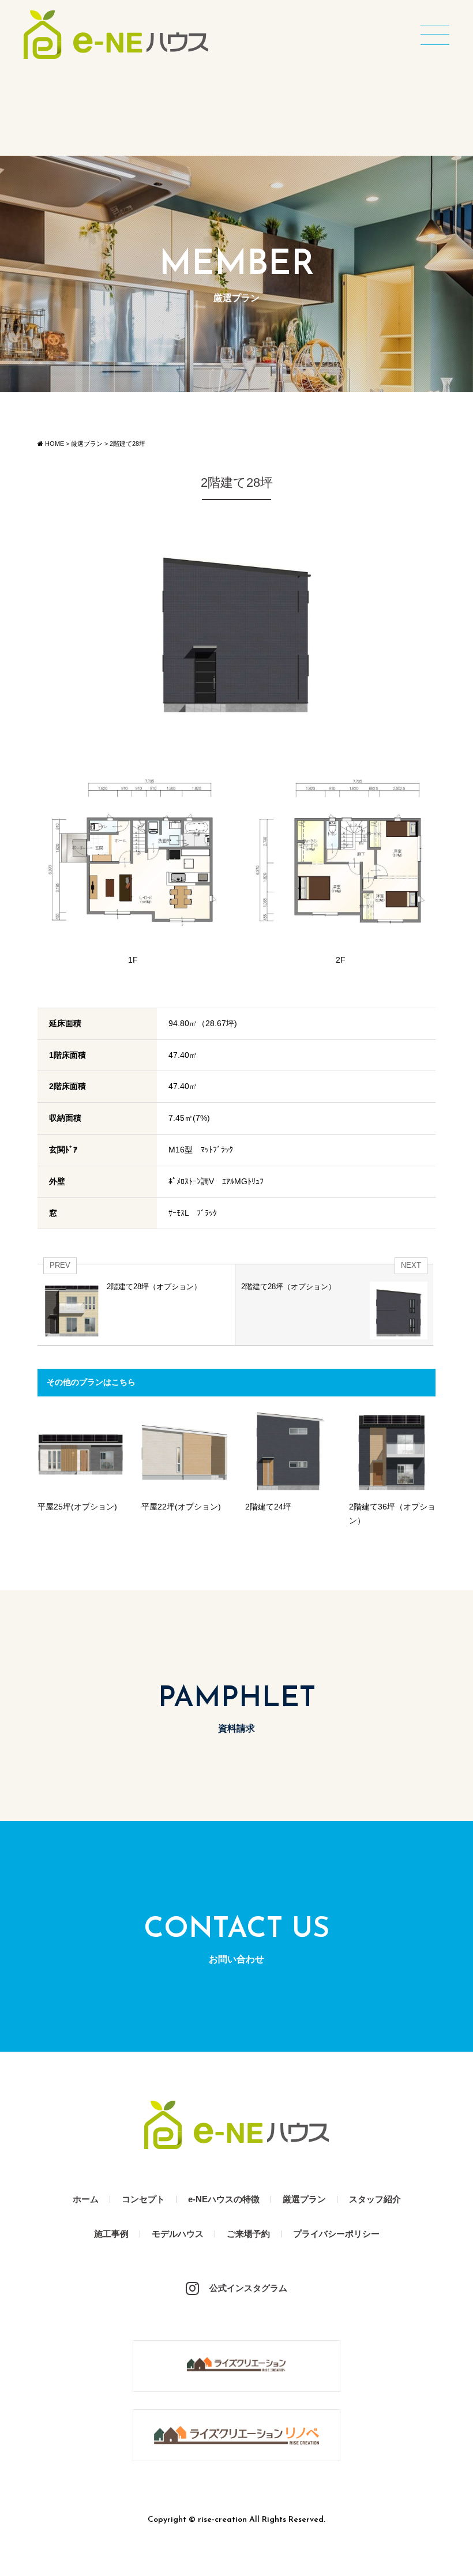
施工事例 (111, 2234)
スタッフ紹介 (375, 2199)
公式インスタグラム (248, 2288)
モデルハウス (178, 2234)
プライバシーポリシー (336, 2234)
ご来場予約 (248, 2234)
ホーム (86, 2199)
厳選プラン (304, 2199)
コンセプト (143, 2199)
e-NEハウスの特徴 (224, 2199)
